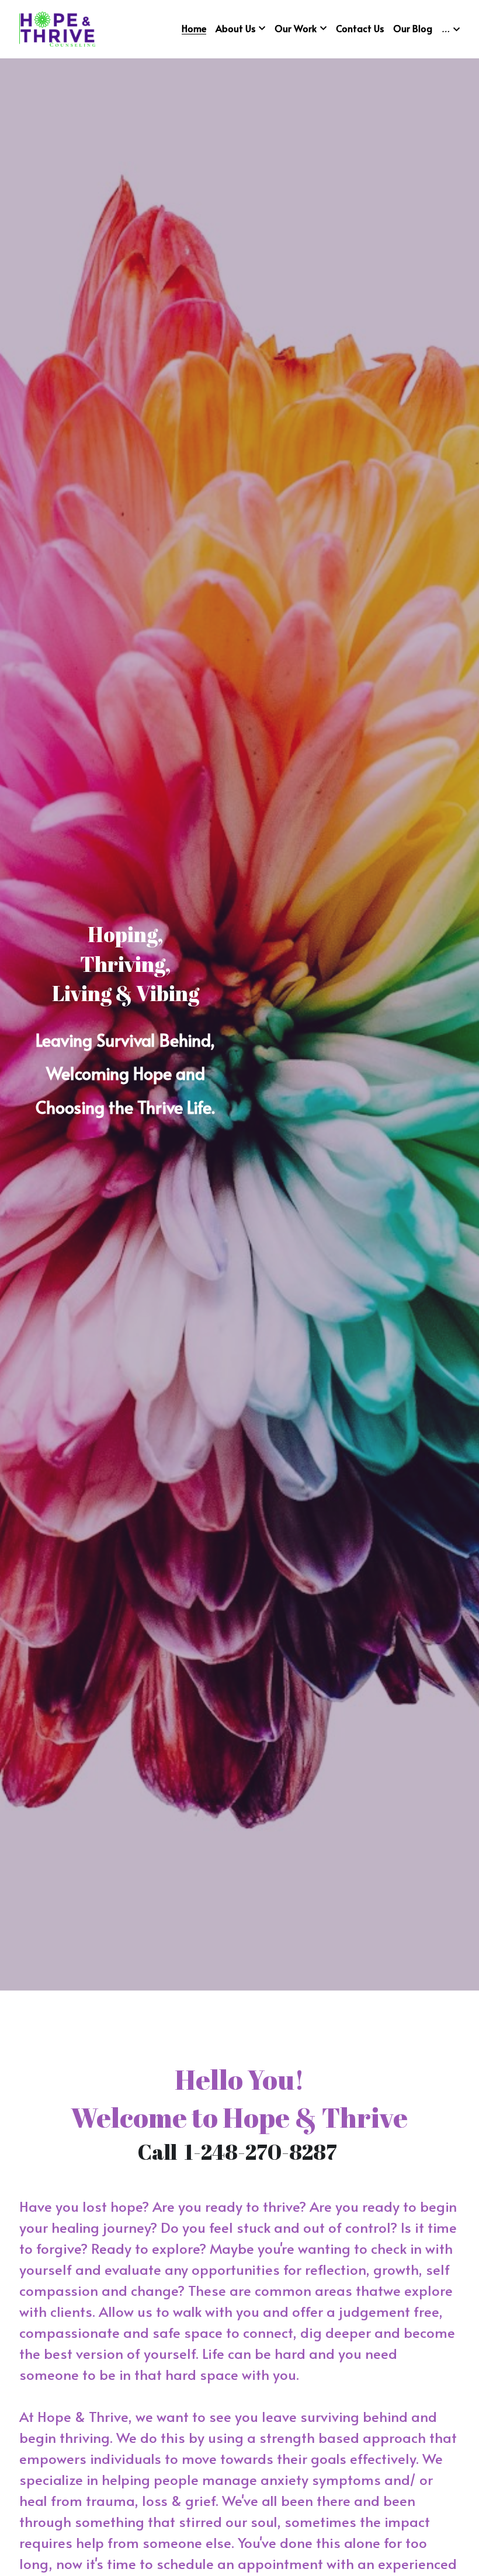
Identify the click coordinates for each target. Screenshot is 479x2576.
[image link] (57, 28)
